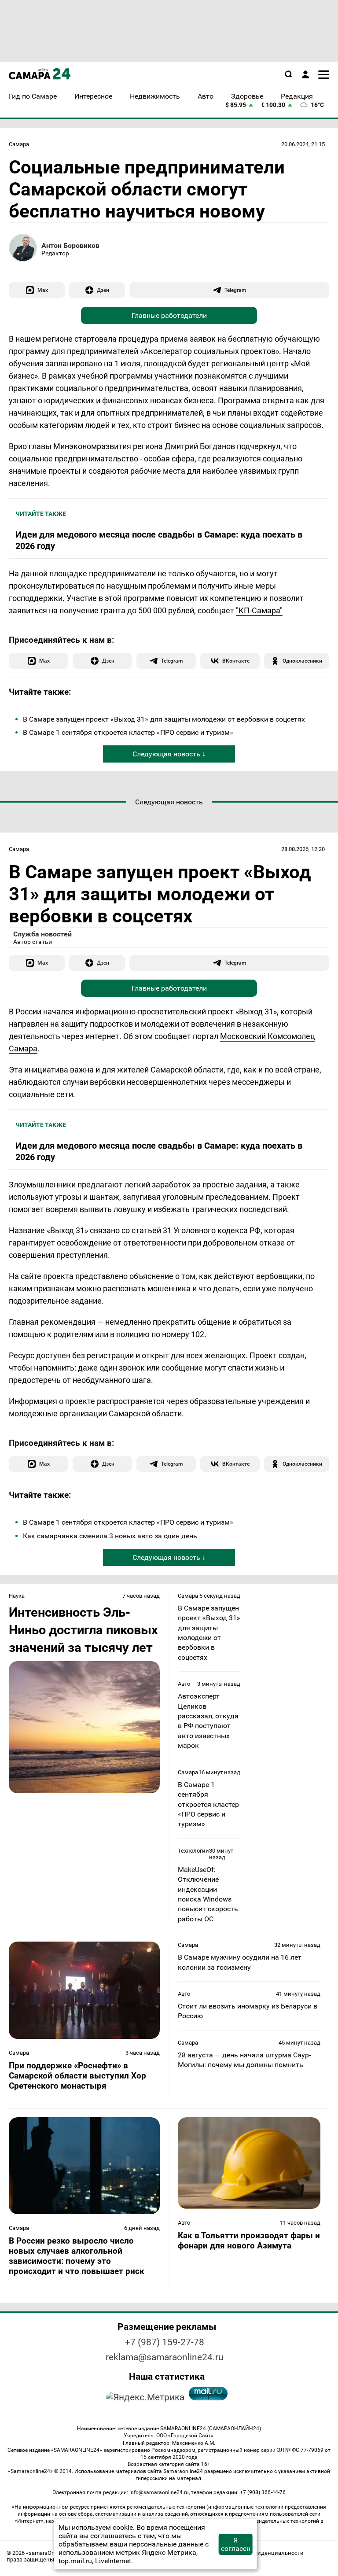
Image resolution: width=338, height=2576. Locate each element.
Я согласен (236, 2544)
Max (43, 290)
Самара (19, 144)
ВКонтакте (236, 661)
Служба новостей (42, 934)
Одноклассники (302, 661)
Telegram (235, 290)
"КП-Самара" (259, 610)
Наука (17, 1596)
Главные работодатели (169, 315)
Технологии (193, 1851)
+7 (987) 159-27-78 (165, 2342)
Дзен (103, 290)
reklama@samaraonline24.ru (165, 2357)
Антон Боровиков (70, 245)
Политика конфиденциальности (260, 2553)
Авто (184, 1684)
